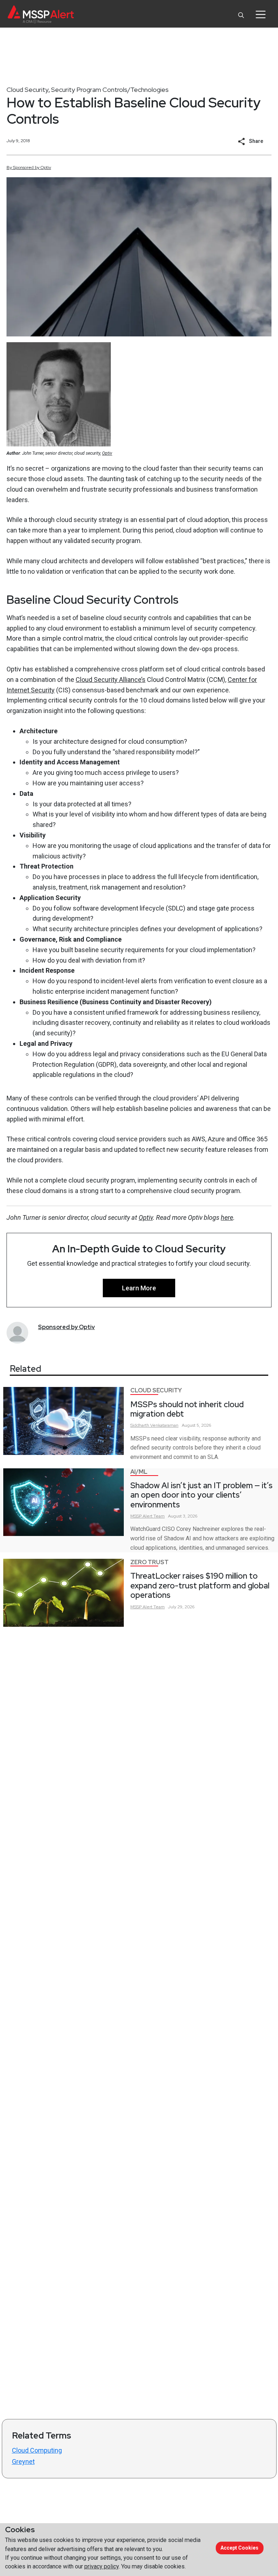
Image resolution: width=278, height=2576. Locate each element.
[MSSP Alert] (41, 14)
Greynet (23, 2462)
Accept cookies (239, 2548)
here (227, 1217)
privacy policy (102, 2566)
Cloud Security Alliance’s (111, 680)
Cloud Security (28, 90)
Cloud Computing (37, 2450)
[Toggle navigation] (260, 14)
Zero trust (149, 1562)
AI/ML (139, 1472)
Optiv (107, 453)
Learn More (139, 1288)
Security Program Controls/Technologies (110, 90)
